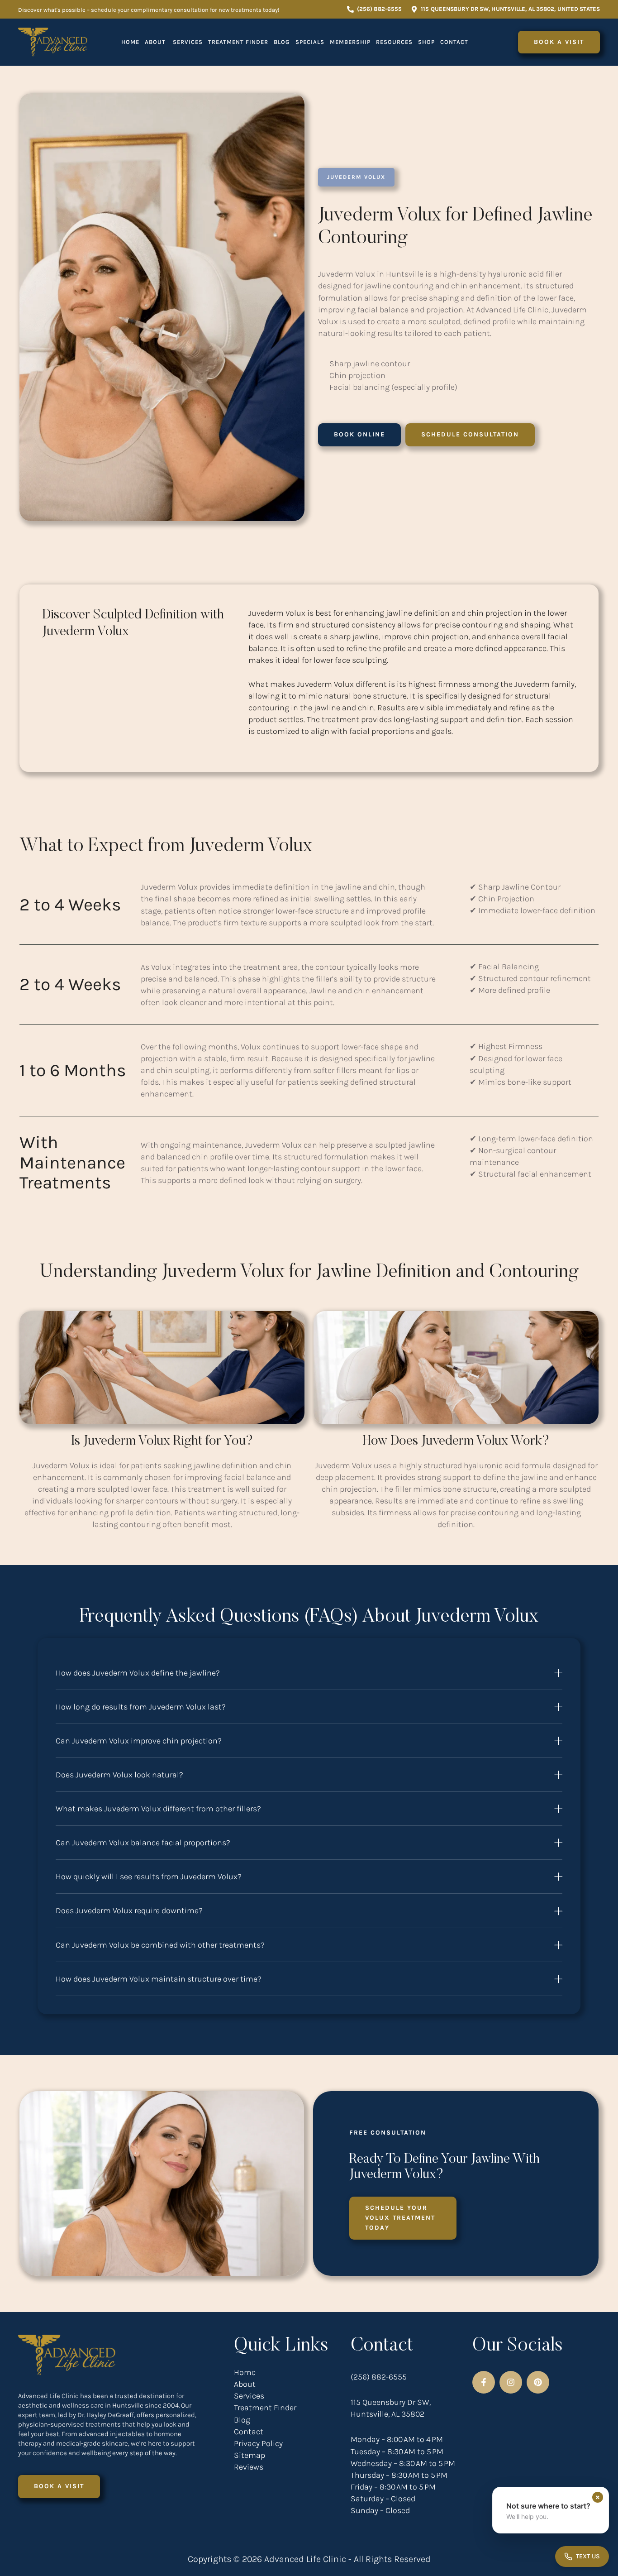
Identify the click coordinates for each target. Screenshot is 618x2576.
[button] (374, 9)
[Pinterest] (538, 2382)
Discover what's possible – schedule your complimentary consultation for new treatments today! (149, 10)
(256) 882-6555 (379, 2377)
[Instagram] (511, 2382)
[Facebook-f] (484, 2382)
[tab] (309, 1673)
